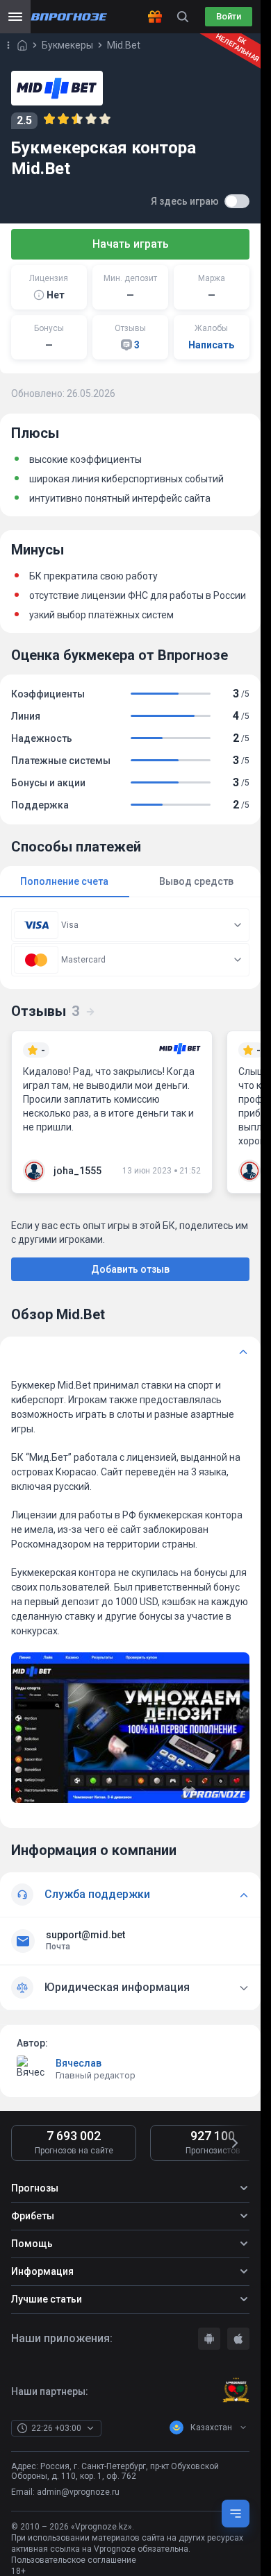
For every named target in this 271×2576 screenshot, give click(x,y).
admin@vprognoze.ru (78, 2492)
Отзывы (45, 1011)
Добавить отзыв (130, 1269)
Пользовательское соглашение (74, 2560)
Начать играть (131, 244)
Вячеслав (79, 2063)
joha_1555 (77, 1171)
